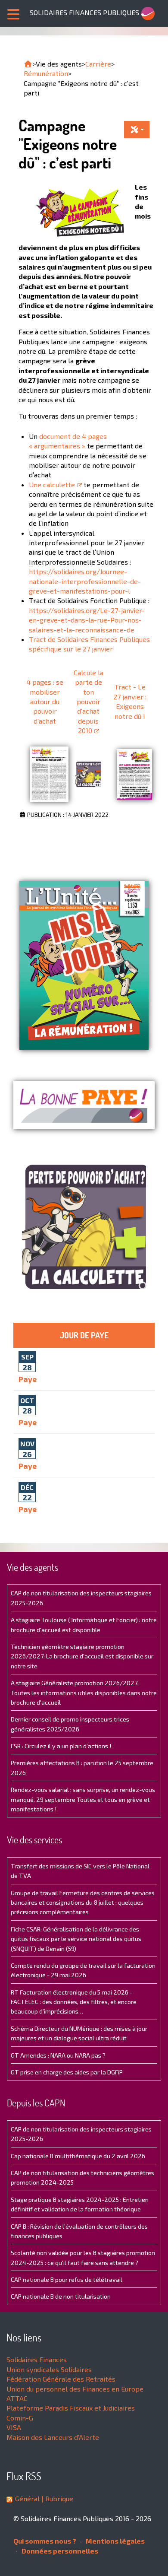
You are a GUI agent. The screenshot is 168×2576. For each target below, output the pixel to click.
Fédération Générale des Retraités (61, 2379)
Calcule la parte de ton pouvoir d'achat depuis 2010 (89, 701)
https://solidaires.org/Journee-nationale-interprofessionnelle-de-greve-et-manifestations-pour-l (85, 581)
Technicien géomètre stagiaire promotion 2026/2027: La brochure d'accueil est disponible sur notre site (82, 1656)
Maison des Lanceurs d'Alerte (53, 2437)
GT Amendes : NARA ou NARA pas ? (58, 2055)
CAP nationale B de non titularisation (61, 2296)
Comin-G (20, 2418)
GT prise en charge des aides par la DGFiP (67, 2072)
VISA (14, 2427)
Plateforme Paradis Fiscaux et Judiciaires (71, 2408)
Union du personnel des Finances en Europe (75, 2389)
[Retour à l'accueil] (28, 64)
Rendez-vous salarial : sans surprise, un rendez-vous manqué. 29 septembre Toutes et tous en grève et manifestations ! (83, 1799)
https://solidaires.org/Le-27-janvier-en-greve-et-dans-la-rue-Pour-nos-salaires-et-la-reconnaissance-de (87, 620)
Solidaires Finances (37, 2359)
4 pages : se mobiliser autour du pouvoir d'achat (45, 701)
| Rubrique (56, 2498)
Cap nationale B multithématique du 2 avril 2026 (78, 2156)
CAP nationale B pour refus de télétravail (67, 2279)
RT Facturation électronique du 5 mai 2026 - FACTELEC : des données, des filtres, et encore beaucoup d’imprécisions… (74, 2002)
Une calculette (52, 484)
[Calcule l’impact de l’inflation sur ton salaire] (88, 774)
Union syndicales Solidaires (49, 2369)
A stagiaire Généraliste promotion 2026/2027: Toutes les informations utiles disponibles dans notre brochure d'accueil (84, 1693)
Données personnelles (59, 2551)
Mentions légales (115, 2541)
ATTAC (17, 2398)
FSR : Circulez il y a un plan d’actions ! (61, 1746)
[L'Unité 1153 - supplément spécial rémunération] (84, 965)
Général (27, 2498)
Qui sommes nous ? (45, 2541)
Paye (28, 1379)
